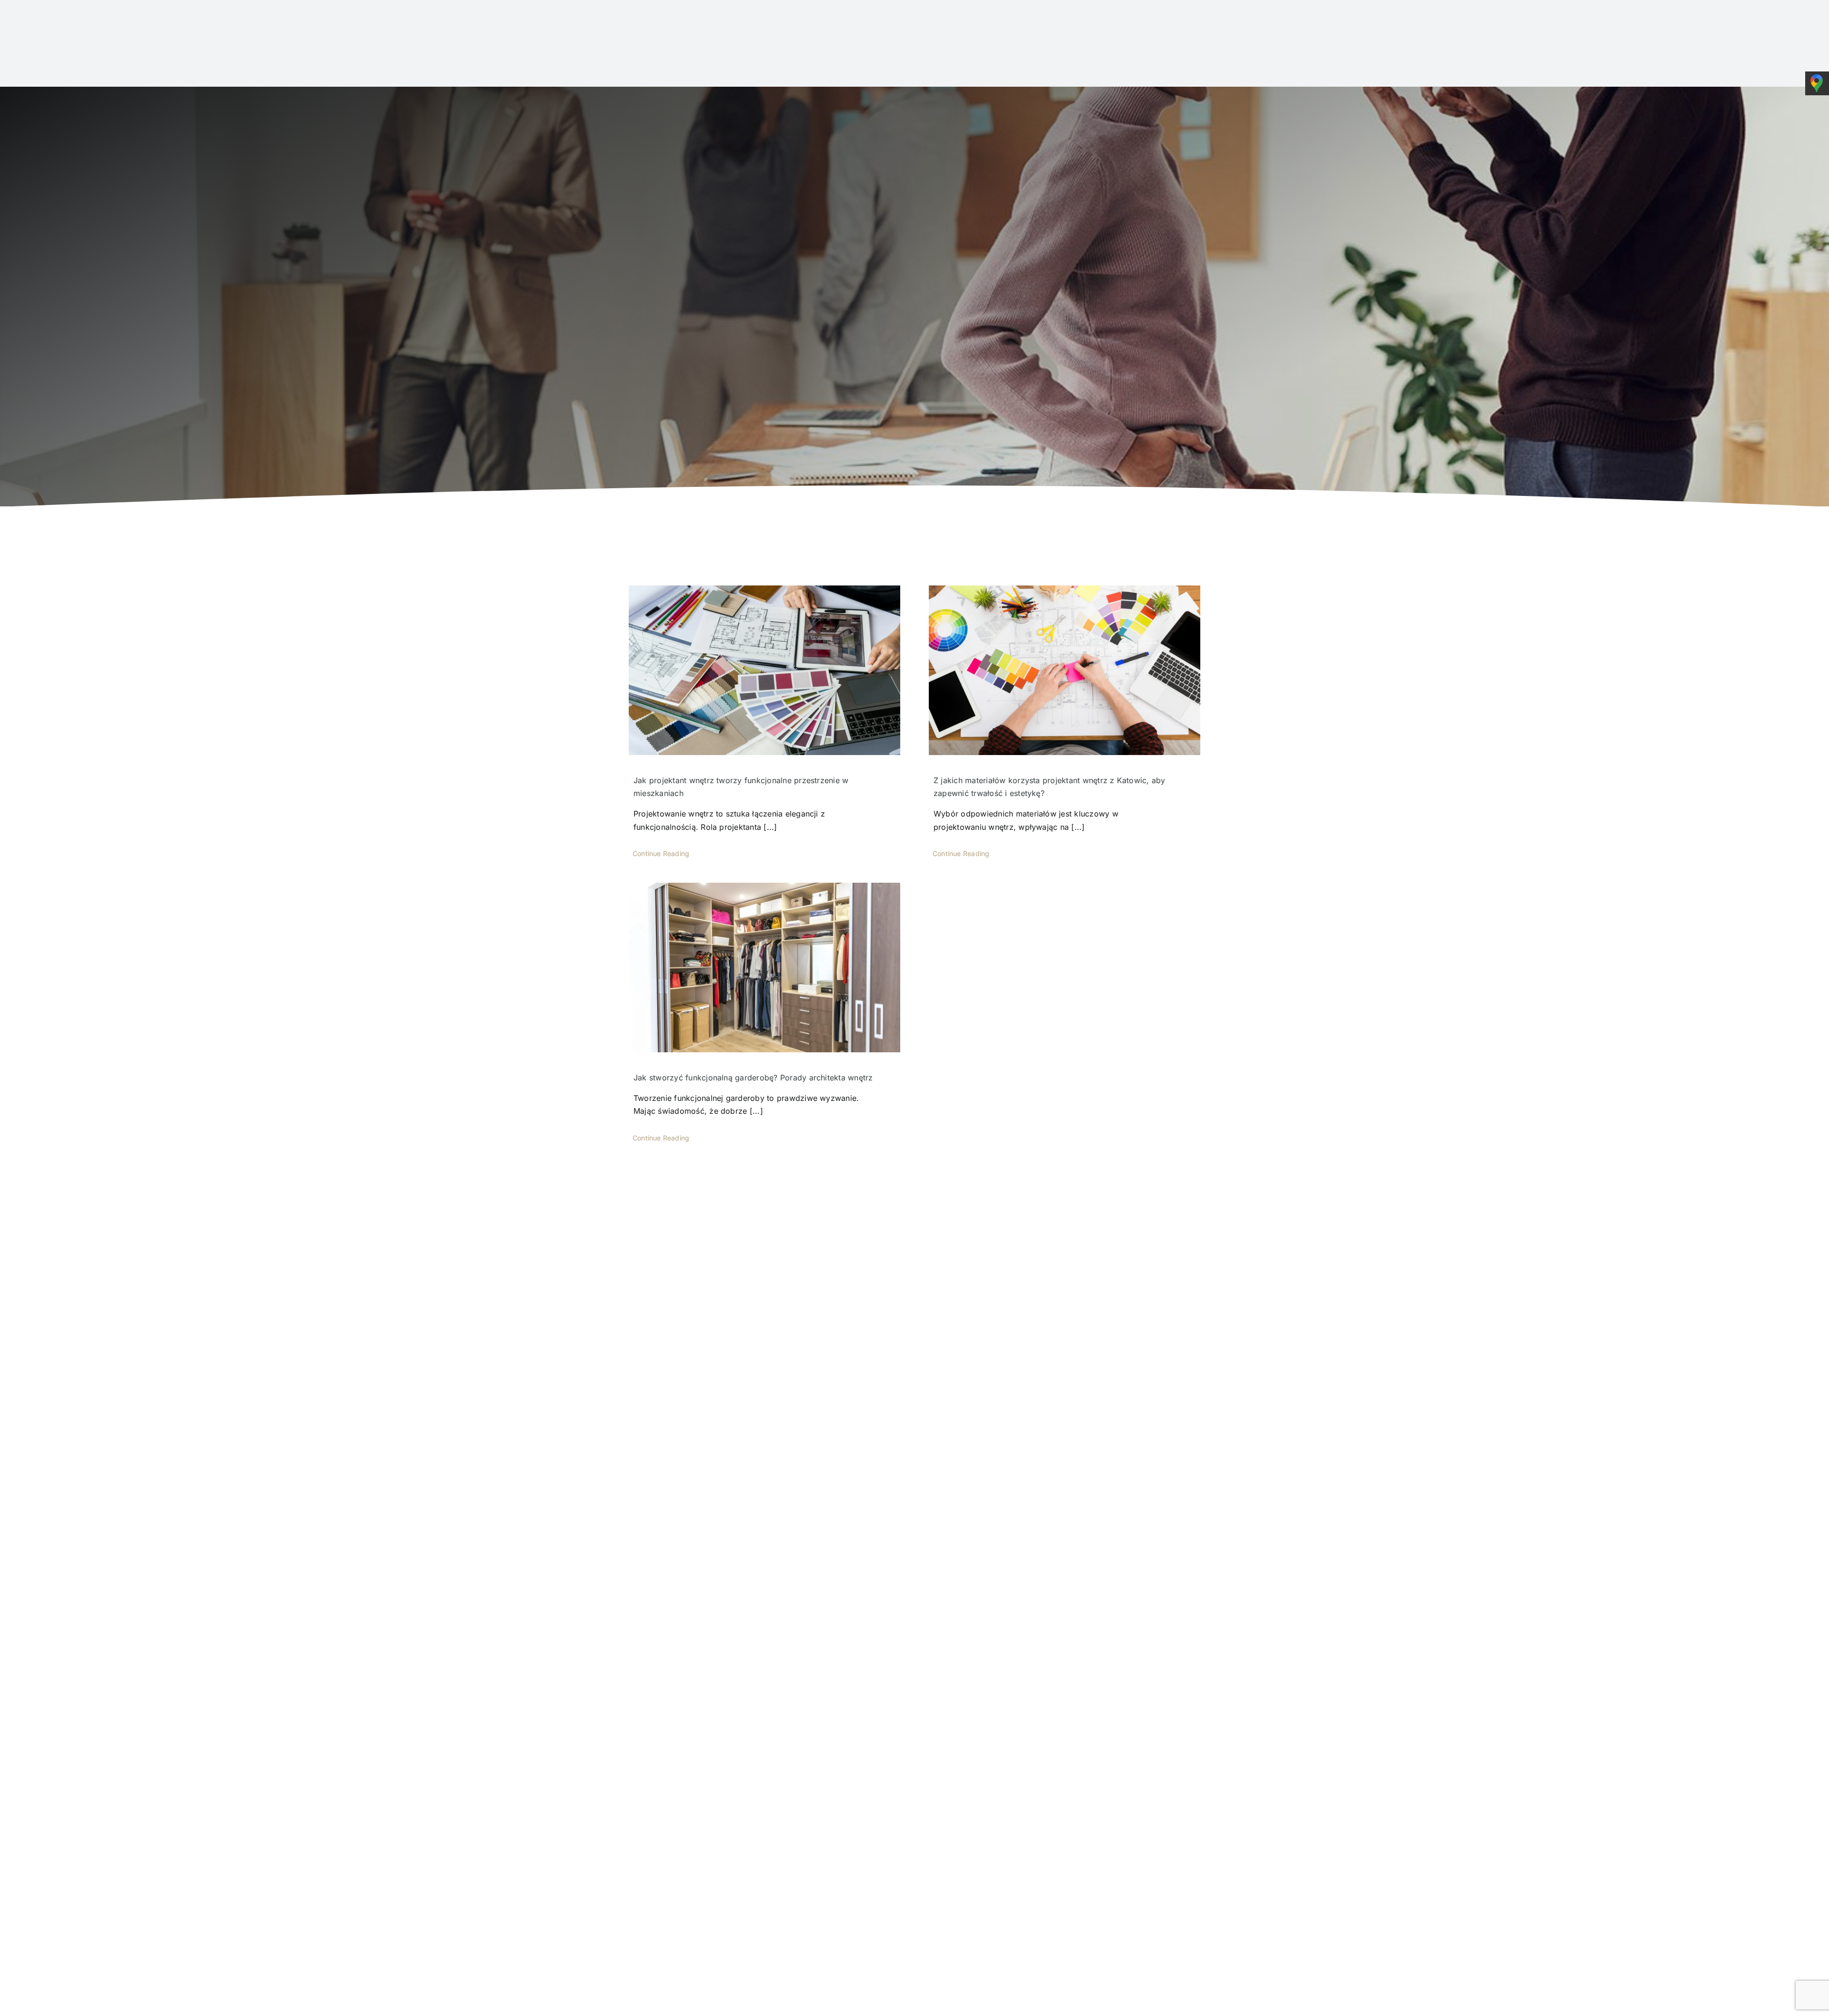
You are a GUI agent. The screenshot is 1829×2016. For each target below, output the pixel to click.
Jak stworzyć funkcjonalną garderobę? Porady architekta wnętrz (753, 1078)
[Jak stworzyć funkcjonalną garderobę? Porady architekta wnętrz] (764, 968)
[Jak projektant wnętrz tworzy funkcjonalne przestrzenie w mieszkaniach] (764, 670)
